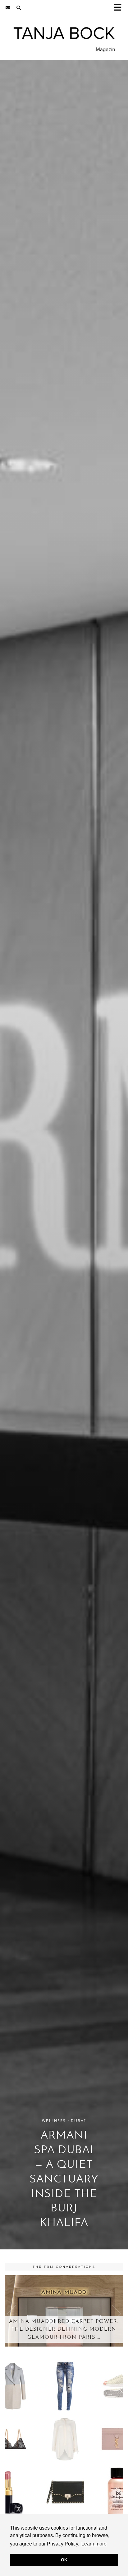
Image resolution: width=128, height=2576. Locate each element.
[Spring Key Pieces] (64, 2439)
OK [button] (64, 2560)
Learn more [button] (94, 2544)
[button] (120, 8)
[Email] (8, 8)
